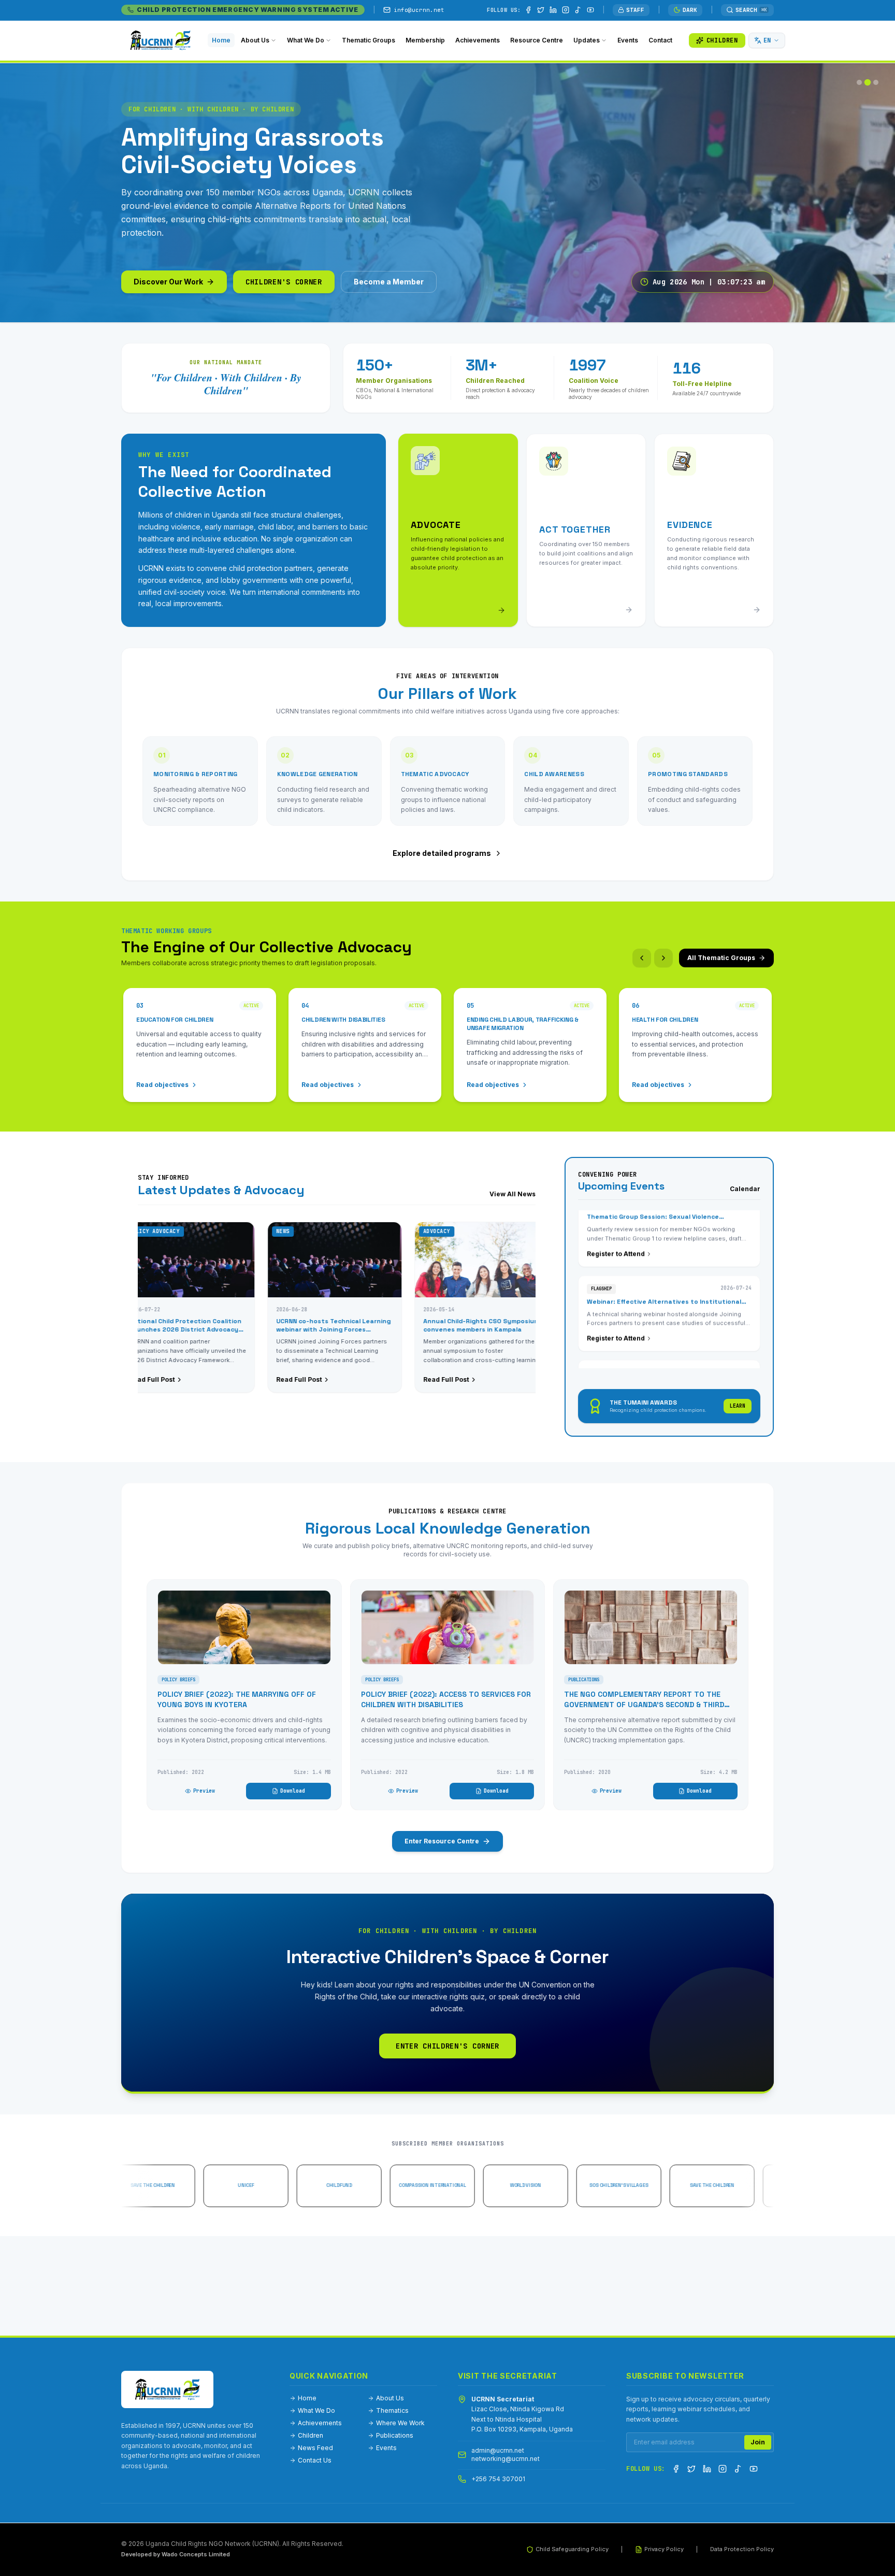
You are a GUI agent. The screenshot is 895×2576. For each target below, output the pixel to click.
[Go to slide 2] (868, 82)
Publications (395, 2435)
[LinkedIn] (553, 10)
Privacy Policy (664, 2549)
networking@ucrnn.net (506, 2459)
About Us (390, 2398)
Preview (204, 1791)
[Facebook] (528, 10)
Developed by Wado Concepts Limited (176, 2554)
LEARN (738, 1406)
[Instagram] (566, 10)
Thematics (392, 2410)
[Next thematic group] (663, 958)
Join (758, 2442)
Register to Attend (616, 1281)
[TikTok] (578, 10)
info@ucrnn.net (419, 10)
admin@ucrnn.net (498, 2450)
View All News (513, 1194)
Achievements (320, 2423)
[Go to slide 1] (859, 82)
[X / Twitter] (541, 10)
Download (293, 1791)
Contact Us (315, 2460)
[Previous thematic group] (642, 958)
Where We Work (400, 2423)
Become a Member (389, 282)
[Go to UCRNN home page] (167, 2389)
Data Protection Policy (742, 2549)
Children (311, 2435)
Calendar (745, 1189)
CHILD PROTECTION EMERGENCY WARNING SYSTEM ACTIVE (248, 10)
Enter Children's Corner (447, 2046)
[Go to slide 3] (876, 82)
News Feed (315, 2448)
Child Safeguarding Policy (572, 2549)
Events (386, 2448)
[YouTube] (590, 10)
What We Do (316, 2410)
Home (307, 2398)
